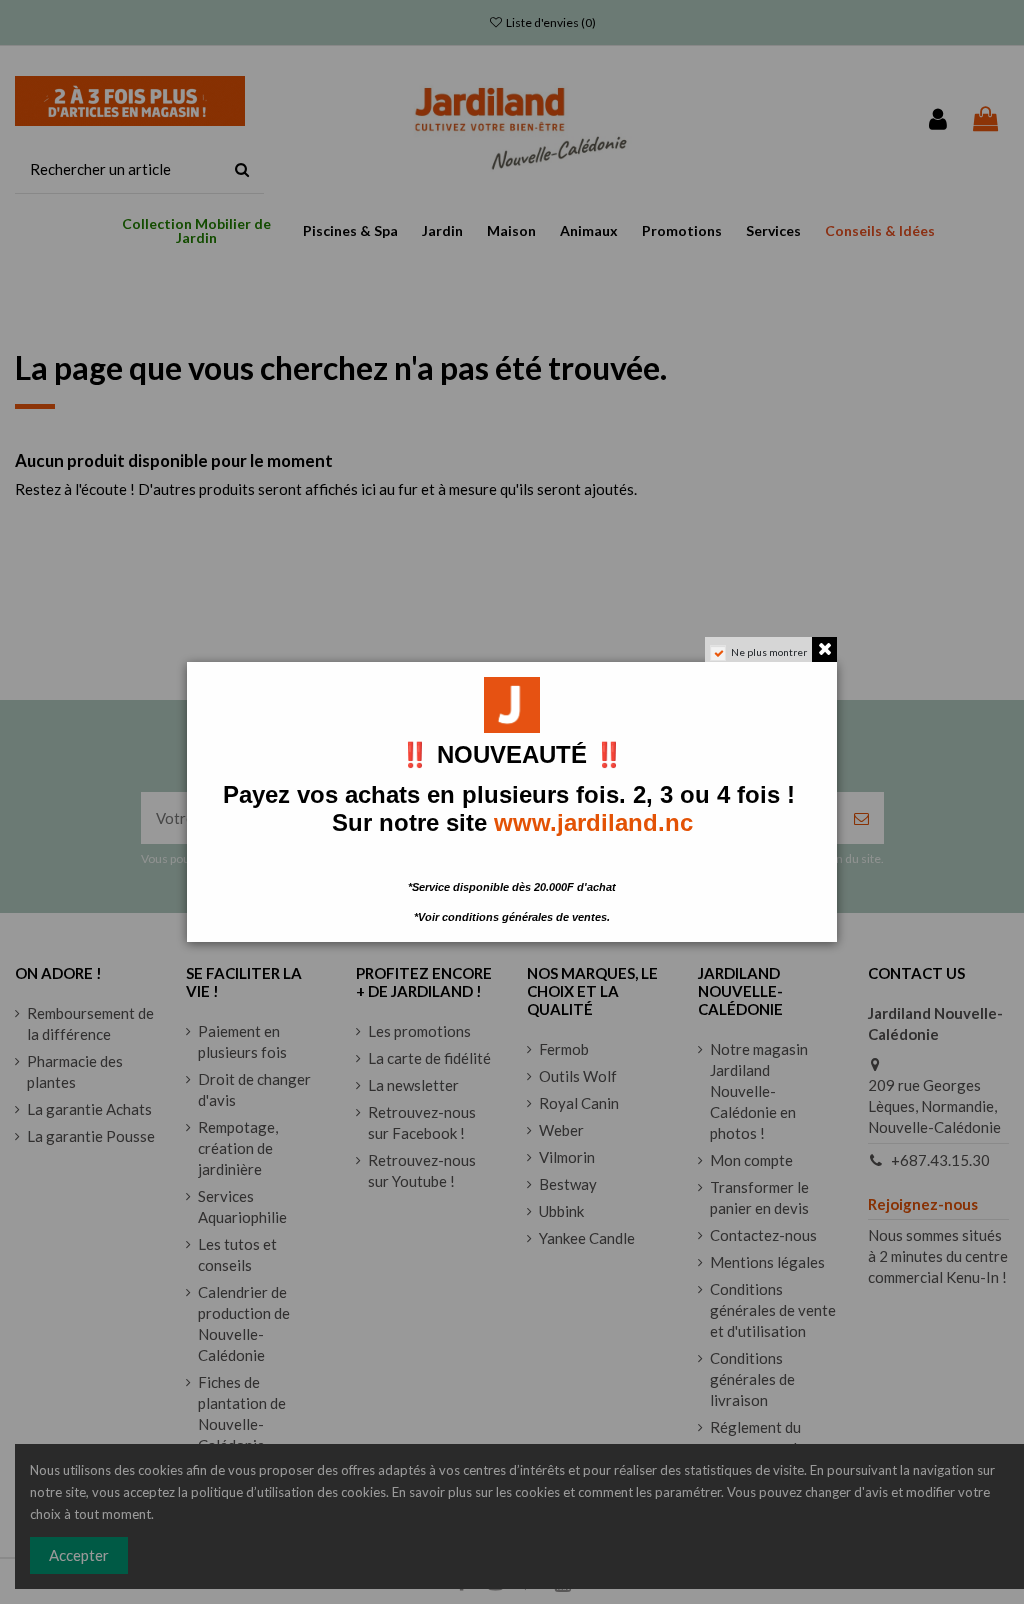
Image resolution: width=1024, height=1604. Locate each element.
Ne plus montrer (769, 652)
